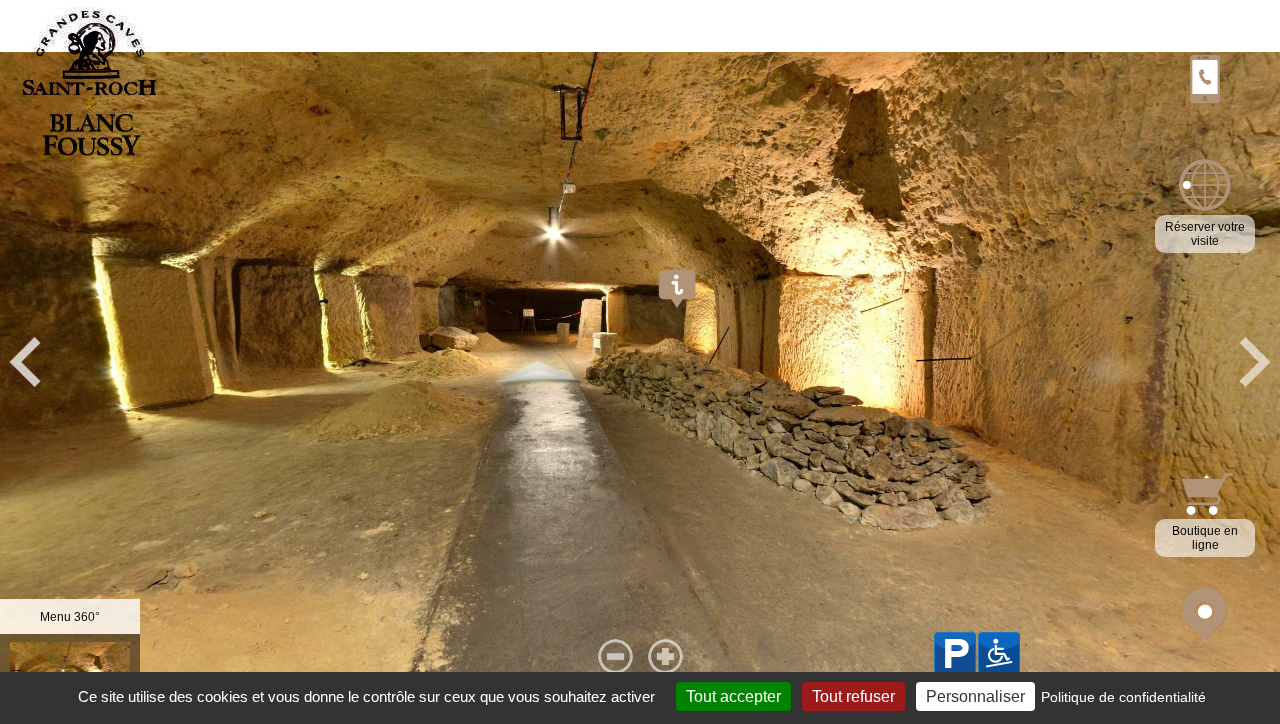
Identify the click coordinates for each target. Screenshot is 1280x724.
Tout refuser (853, 696)
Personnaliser (975, 696)
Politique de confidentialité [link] (1123, 697)
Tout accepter (733, 696)
